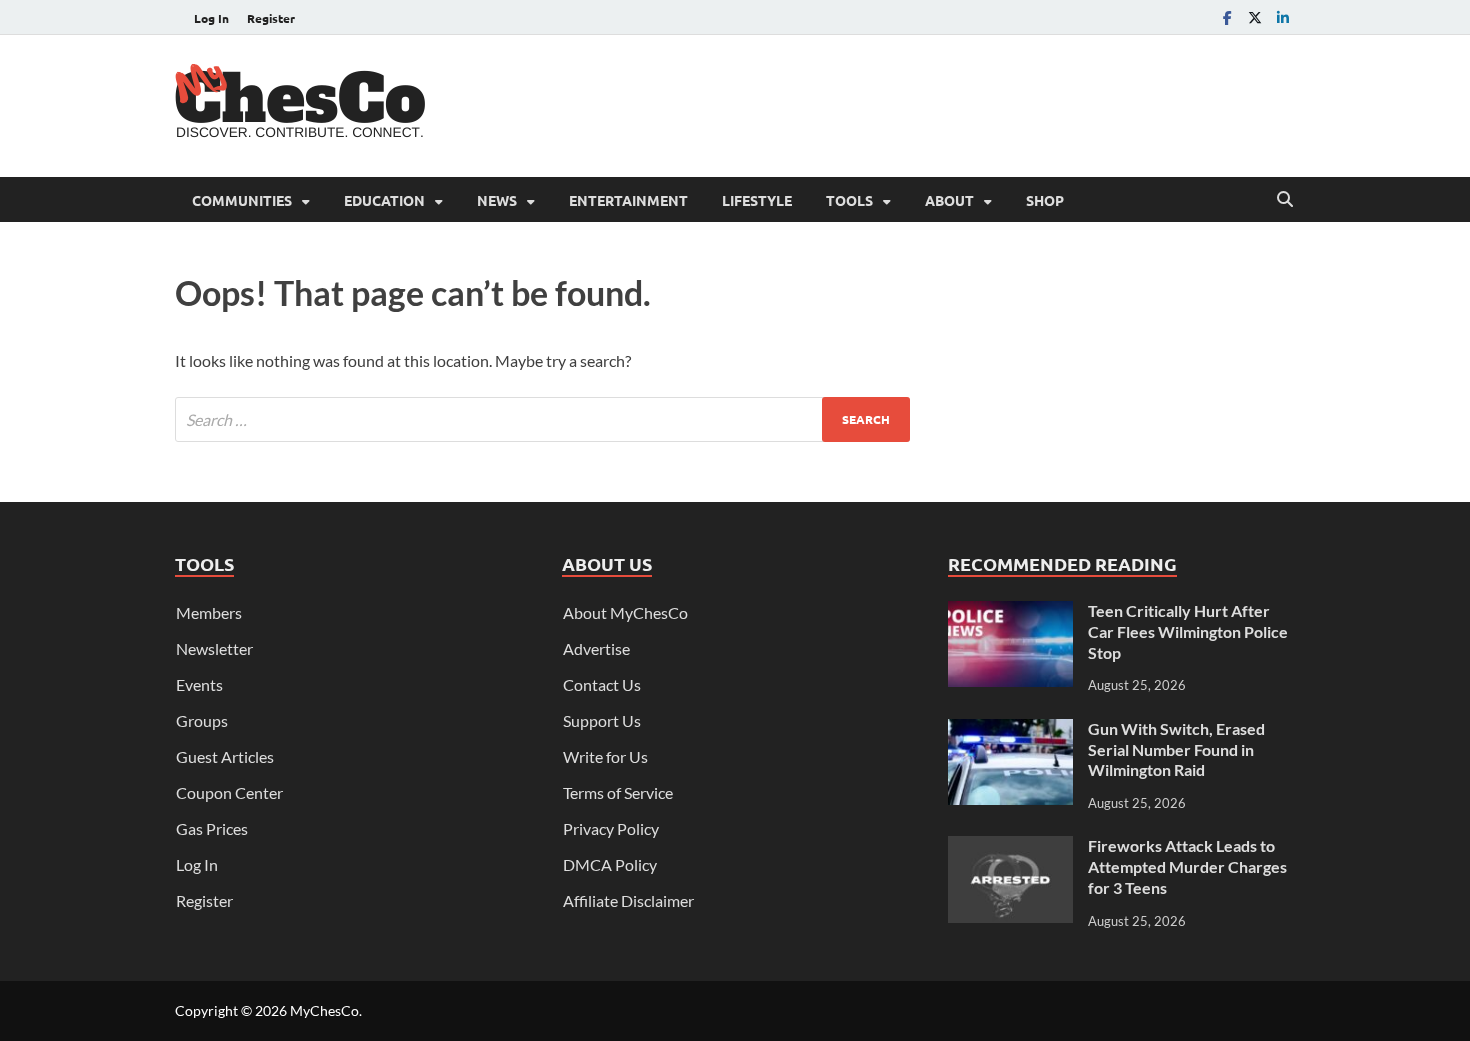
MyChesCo (324, 1010)
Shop (1045, 200)
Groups (202, 720)
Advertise (596, 648)
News (497, 200)
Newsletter (214, 648)
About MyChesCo (625, 612)
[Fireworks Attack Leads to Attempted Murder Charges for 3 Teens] (1010, 847)
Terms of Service (618, 792)
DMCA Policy (610, 864)
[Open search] (1285, 200)
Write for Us (605, 756)
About (949, 200)
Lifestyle (757, 200)
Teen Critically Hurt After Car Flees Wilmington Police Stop (1188, 631)
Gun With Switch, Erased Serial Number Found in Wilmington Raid (1176, 749)
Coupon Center (229, 792)
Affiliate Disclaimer (628, 900)
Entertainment (628, 200)
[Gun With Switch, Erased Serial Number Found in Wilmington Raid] (1010, 730)
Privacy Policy (611, 828)
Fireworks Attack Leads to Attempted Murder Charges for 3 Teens (1187, 866)
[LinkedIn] (1283, 17)
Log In (211, 18)
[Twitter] (1255, 17)
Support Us (602, 720)
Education (384, 200)
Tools (849, 200)
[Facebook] (1227, 17)
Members (209, 612)
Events (199, 684)
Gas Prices (212, 828)
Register (271, 18)
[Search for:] (542, 419)
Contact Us (602, 684)
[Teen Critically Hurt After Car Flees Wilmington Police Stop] (1010, 612)
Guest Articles (225, 756)
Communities (242, 200)
